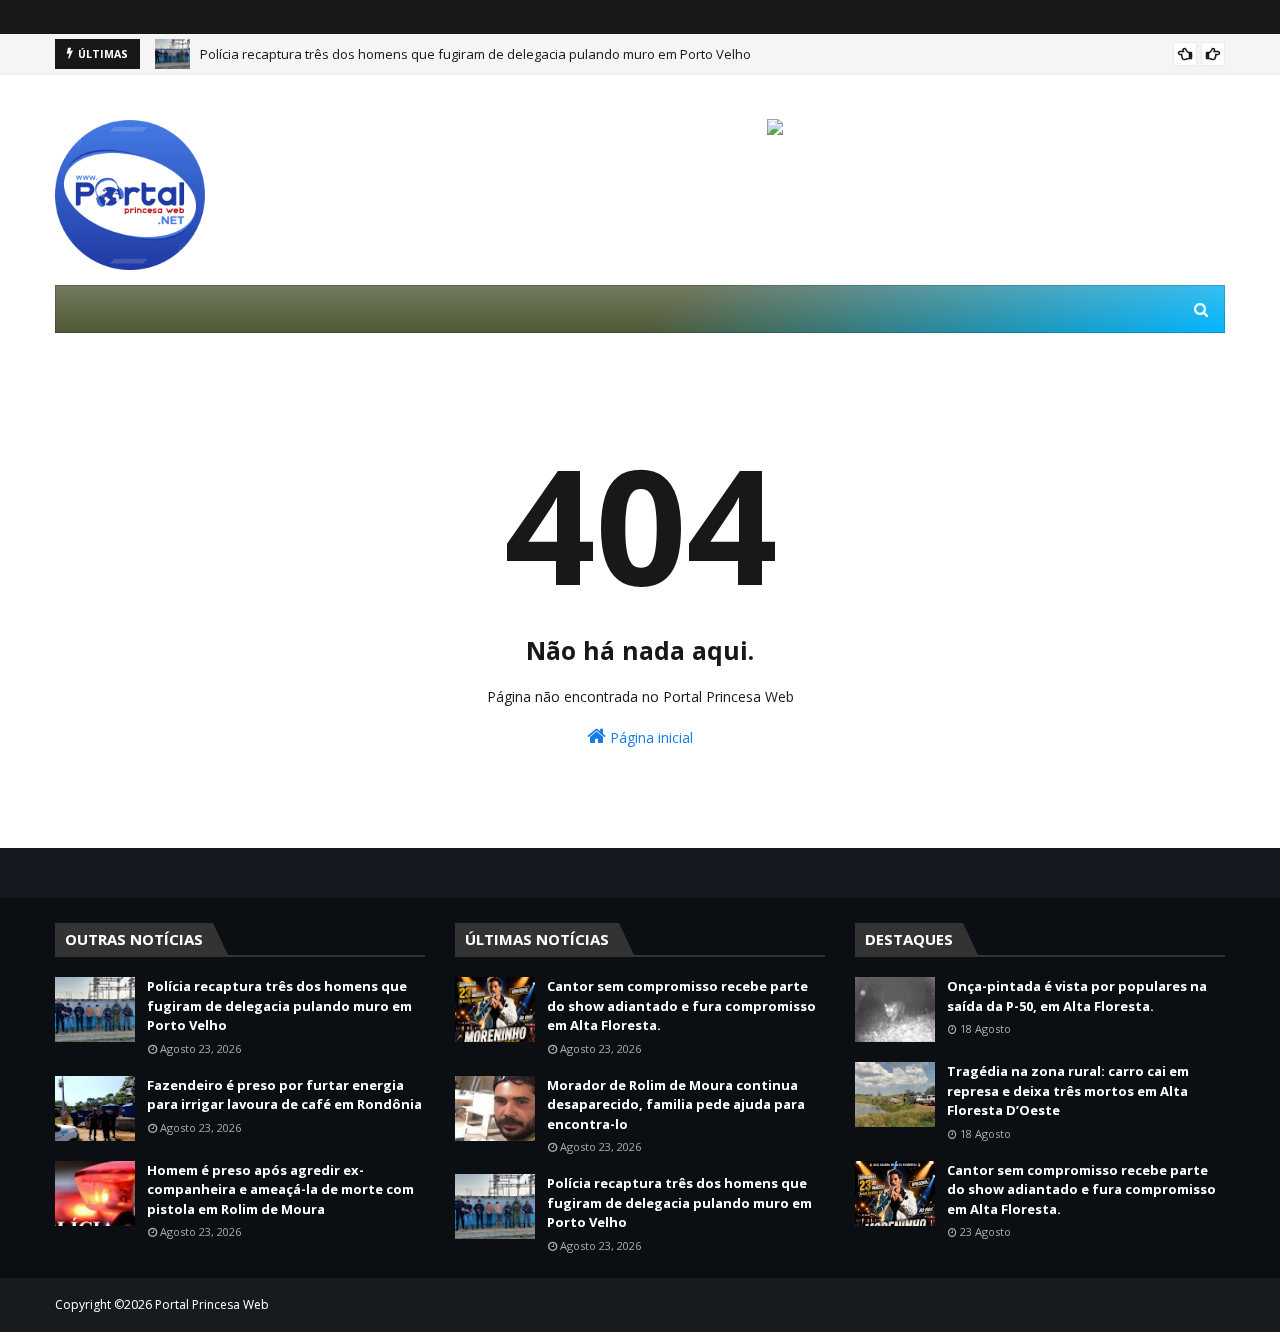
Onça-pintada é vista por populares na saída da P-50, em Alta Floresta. (1077, 996)
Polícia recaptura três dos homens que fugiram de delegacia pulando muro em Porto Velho (475, 54)
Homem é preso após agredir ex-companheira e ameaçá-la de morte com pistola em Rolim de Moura (280, 1189)
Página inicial (649, 737)
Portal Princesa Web (212, 1304)
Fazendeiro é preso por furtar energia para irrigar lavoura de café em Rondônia (284, 1095)
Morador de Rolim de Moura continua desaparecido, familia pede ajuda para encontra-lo (676, 1104)
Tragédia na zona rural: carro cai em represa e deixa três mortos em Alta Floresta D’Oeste (1068, 1090)
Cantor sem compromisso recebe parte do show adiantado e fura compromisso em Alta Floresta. (681, 1005)
